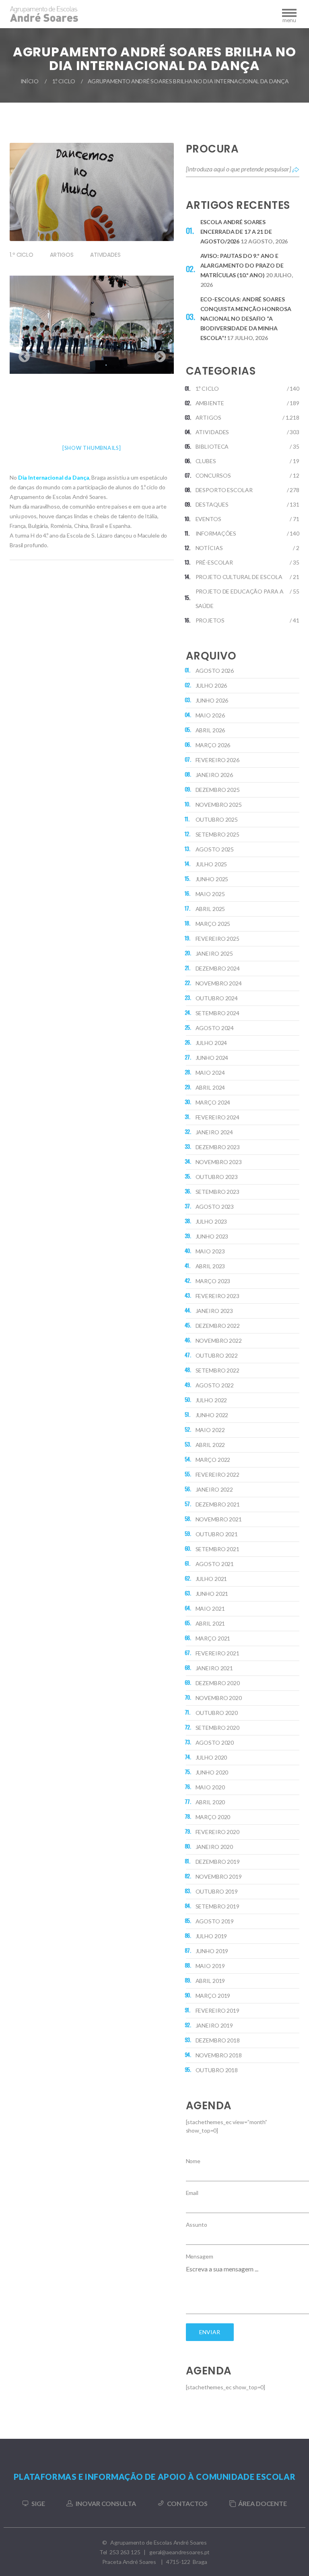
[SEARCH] (296, 169)
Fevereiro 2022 (217, 1475)
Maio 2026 (210, 715)
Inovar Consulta (106, 2503)
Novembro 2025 (219, 805)
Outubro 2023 (217, 1177)
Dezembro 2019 (218, 1862)
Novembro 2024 (219, 983)
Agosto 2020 (215, 1742)
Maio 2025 (210, 894)
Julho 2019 (211, 1936)
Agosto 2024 (215, 1028)
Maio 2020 (210, 1787)
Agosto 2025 (215, 849)
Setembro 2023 (217, 1192)
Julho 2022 (211, 1400)
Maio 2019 (210, 1966)
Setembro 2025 (217, 834)
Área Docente (263, 2503)
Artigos (62, 255)
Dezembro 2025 (218, 790)
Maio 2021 (210, 1608)
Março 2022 (213, 1460)
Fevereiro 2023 (217, 1296)
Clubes (206, 461)
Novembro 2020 (219, 1698)
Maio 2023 (210, 1251)
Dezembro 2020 (218, 1683)
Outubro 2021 (217, 1534)
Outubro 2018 (217, 2070)
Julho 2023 (211, 1221)
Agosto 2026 (215, 671)
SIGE (38, 2503)
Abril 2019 (210, 1981)
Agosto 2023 (215, 1207)
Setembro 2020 (217, 1728)
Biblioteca (212, 446)
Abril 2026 (210, 730)
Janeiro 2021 (214, 1668)
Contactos (187, 2503)
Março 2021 (213, 1638)
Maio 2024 (210, 1073)
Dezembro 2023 (218, 1147)
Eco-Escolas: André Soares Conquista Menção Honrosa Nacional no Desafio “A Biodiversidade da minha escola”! (246, 318)
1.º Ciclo (64, 81)
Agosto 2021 (215, 1564)
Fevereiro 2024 (217, 1117)
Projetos (210, 620)
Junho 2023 (212, 1236)
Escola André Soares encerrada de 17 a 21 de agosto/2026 (236, 232)
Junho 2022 (212, 1415)
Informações (216, 533)
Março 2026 (213, 745)
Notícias (209, 548)
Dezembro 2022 (218, 1326)
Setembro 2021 (217, 1549)
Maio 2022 (210, 1430)
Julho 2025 (211, 864)
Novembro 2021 (219, 1519)
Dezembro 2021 (218, 1504)
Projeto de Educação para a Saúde (240, 599)
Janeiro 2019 (214, 2025)
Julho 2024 (211, 1043)
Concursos (213, 475)
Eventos (208, 519)
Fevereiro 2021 (217, 1653)
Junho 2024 (212, 1058)
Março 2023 (213, 1281)
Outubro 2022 (217, 1355)
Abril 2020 (210, 1802)
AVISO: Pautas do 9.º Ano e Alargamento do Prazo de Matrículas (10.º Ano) (242, 265)
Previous (22, 354)
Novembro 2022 (219, 1341)
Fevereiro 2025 (217, 939)
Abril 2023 (210, 1266)
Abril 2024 (210, 1087)
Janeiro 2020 (214, 1847)
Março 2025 (213, 924)
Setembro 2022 (217, 1370)
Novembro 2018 (219, 2055)
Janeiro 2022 (214, 1489)
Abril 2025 (210, 909)
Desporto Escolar (224, 490)
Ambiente (210, 403)
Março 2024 (213, 1102)
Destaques (212, 504)
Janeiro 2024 (214, 1132)
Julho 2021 (211, 1579)
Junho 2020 (212, 1772)
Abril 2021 (210, 1623)
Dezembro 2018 (218, 2040)
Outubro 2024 (217, 998)
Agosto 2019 (215, 1921)
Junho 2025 (212, 879)
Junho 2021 (212, 1594)
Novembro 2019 (219, 1876)
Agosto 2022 (215, 1385)
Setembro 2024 (217, 1013)
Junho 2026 (212, 700)
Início (30, 81)
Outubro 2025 (217, 819)
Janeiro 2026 (214, 775)
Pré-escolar (214, 562)
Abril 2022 (210, 1445)
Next (158, 354)
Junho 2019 (212, 1951)
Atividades (105, 255)
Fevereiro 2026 (217, 760)
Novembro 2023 (219, 1162)
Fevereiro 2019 (217, 2010)
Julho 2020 (211, 1757)
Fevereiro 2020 (217, 1832)
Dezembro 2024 (218, 968)
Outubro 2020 (217, 1713)
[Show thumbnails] (92, 448)
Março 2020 (213, 1817)
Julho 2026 (211, 685)
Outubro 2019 (217, 1891)
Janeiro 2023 (214, 1311)
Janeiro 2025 (214, 953)
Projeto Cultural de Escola (239, 577)
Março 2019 (213, 1996)
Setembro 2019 (217, 1906)
